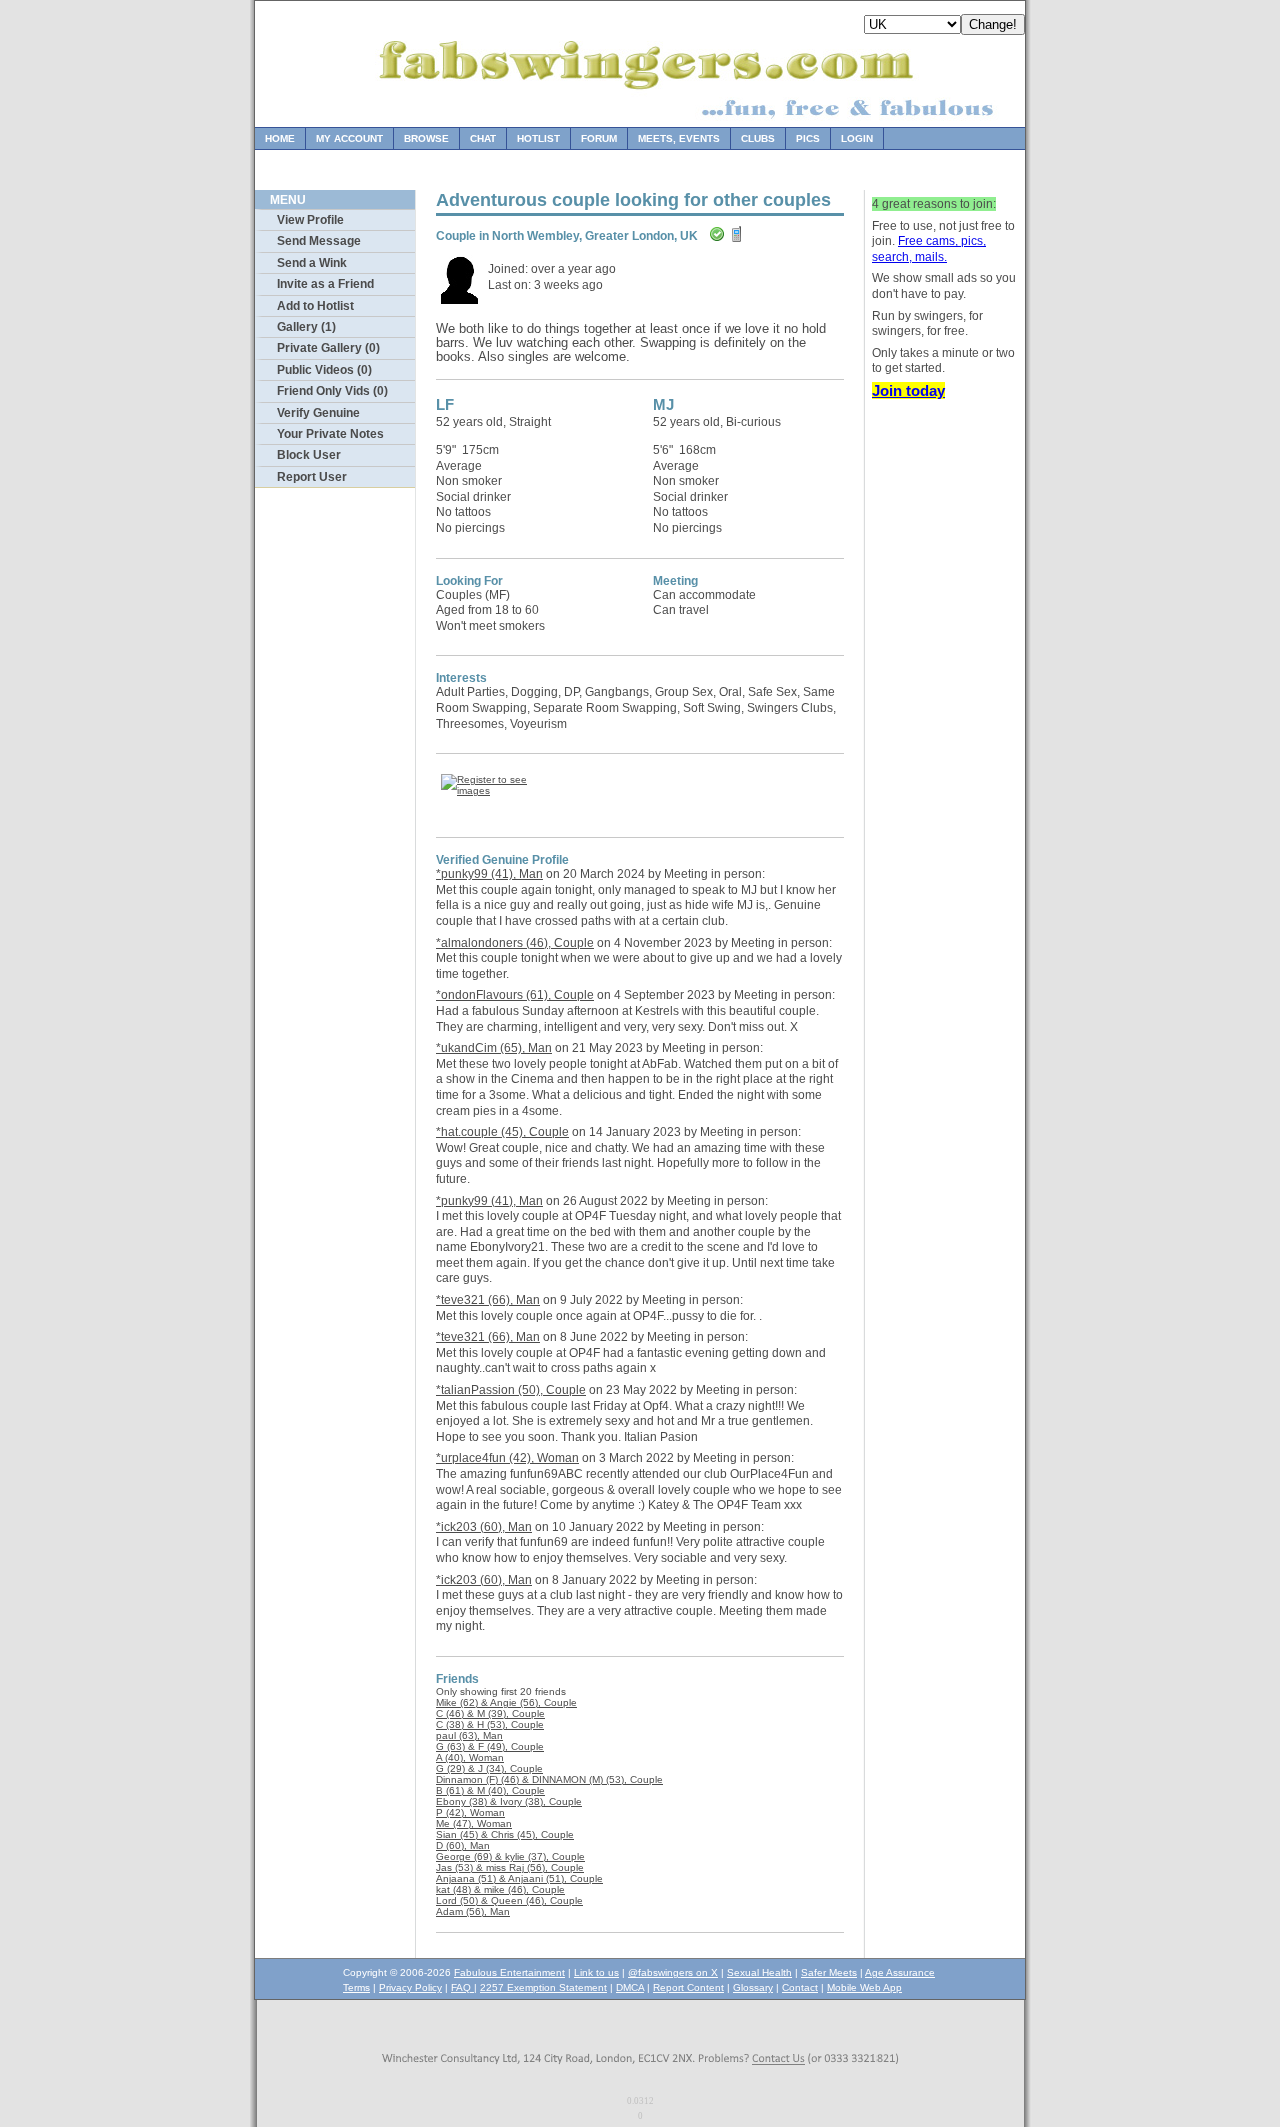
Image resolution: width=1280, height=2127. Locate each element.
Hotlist (538, 138)
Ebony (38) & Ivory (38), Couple (509, 1801)
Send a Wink (312, 263)
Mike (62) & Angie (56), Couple (506, 1702)
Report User (312, 477)
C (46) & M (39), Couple (490, 1713)
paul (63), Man (469, 1735)
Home (280, 138)
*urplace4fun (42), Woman (507, 1458)
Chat (483, 138)
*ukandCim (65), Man (494, 1048)
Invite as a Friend (325, 284)
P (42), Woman (470, 1812)
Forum (599, 138)
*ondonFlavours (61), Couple (515, 995)
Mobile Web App (864, 1987)
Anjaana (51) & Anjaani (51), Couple (519, 1878)
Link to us (596, 1972)
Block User (309, 455)
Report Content (688, 1987)
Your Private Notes (330, 434)
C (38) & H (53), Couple (490, 1724)
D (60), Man (463, 1845)
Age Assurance (900, 1972)
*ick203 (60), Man (484, 1527)
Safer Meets (829, 1972)
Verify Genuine (318, 413)
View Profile (310, 220)
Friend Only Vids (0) (332, 391)
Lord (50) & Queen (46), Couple (509, 1900)
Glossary (753, 1987)
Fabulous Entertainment (509, 1972)
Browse (426, 138)
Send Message (319, 241)
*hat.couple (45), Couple (502, 1132)
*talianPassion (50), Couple (511, 1390)
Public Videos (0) (324, 370)
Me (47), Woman (474, 1823)
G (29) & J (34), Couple (489, 1768)
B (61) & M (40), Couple (490, 1790)
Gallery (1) (306, 327)
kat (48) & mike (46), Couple (500, 1889)
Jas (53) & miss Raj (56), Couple (510, 1867)
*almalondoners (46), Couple (515, 943)
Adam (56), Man (473, 1911)
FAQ (462, 1987)
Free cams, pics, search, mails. (929, 249)
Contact (800, 1987)
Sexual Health (759, 1972)
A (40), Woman (470, 1757)
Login (857, 138)
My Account (349, 138)
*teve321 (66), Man (488, 1300)
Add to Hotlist (315, 306)
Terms (356, 1987)
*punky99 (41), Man (489, 874)
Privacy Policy (410, 1987)
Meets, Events (679, 138)
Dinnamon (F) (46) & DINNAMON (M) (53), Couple (549, 1779)
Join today (908, 390)
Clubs (758, 138)
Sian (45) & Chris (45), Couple (505, 1834)
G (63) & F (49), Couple (490, 1746)
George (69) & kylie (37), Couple (510, 1856)
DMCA (630, 1987)
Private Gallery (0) (328, 348)
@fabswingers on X (673, 1972)
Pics (808, 138)
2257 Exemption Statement (543, 1987)
